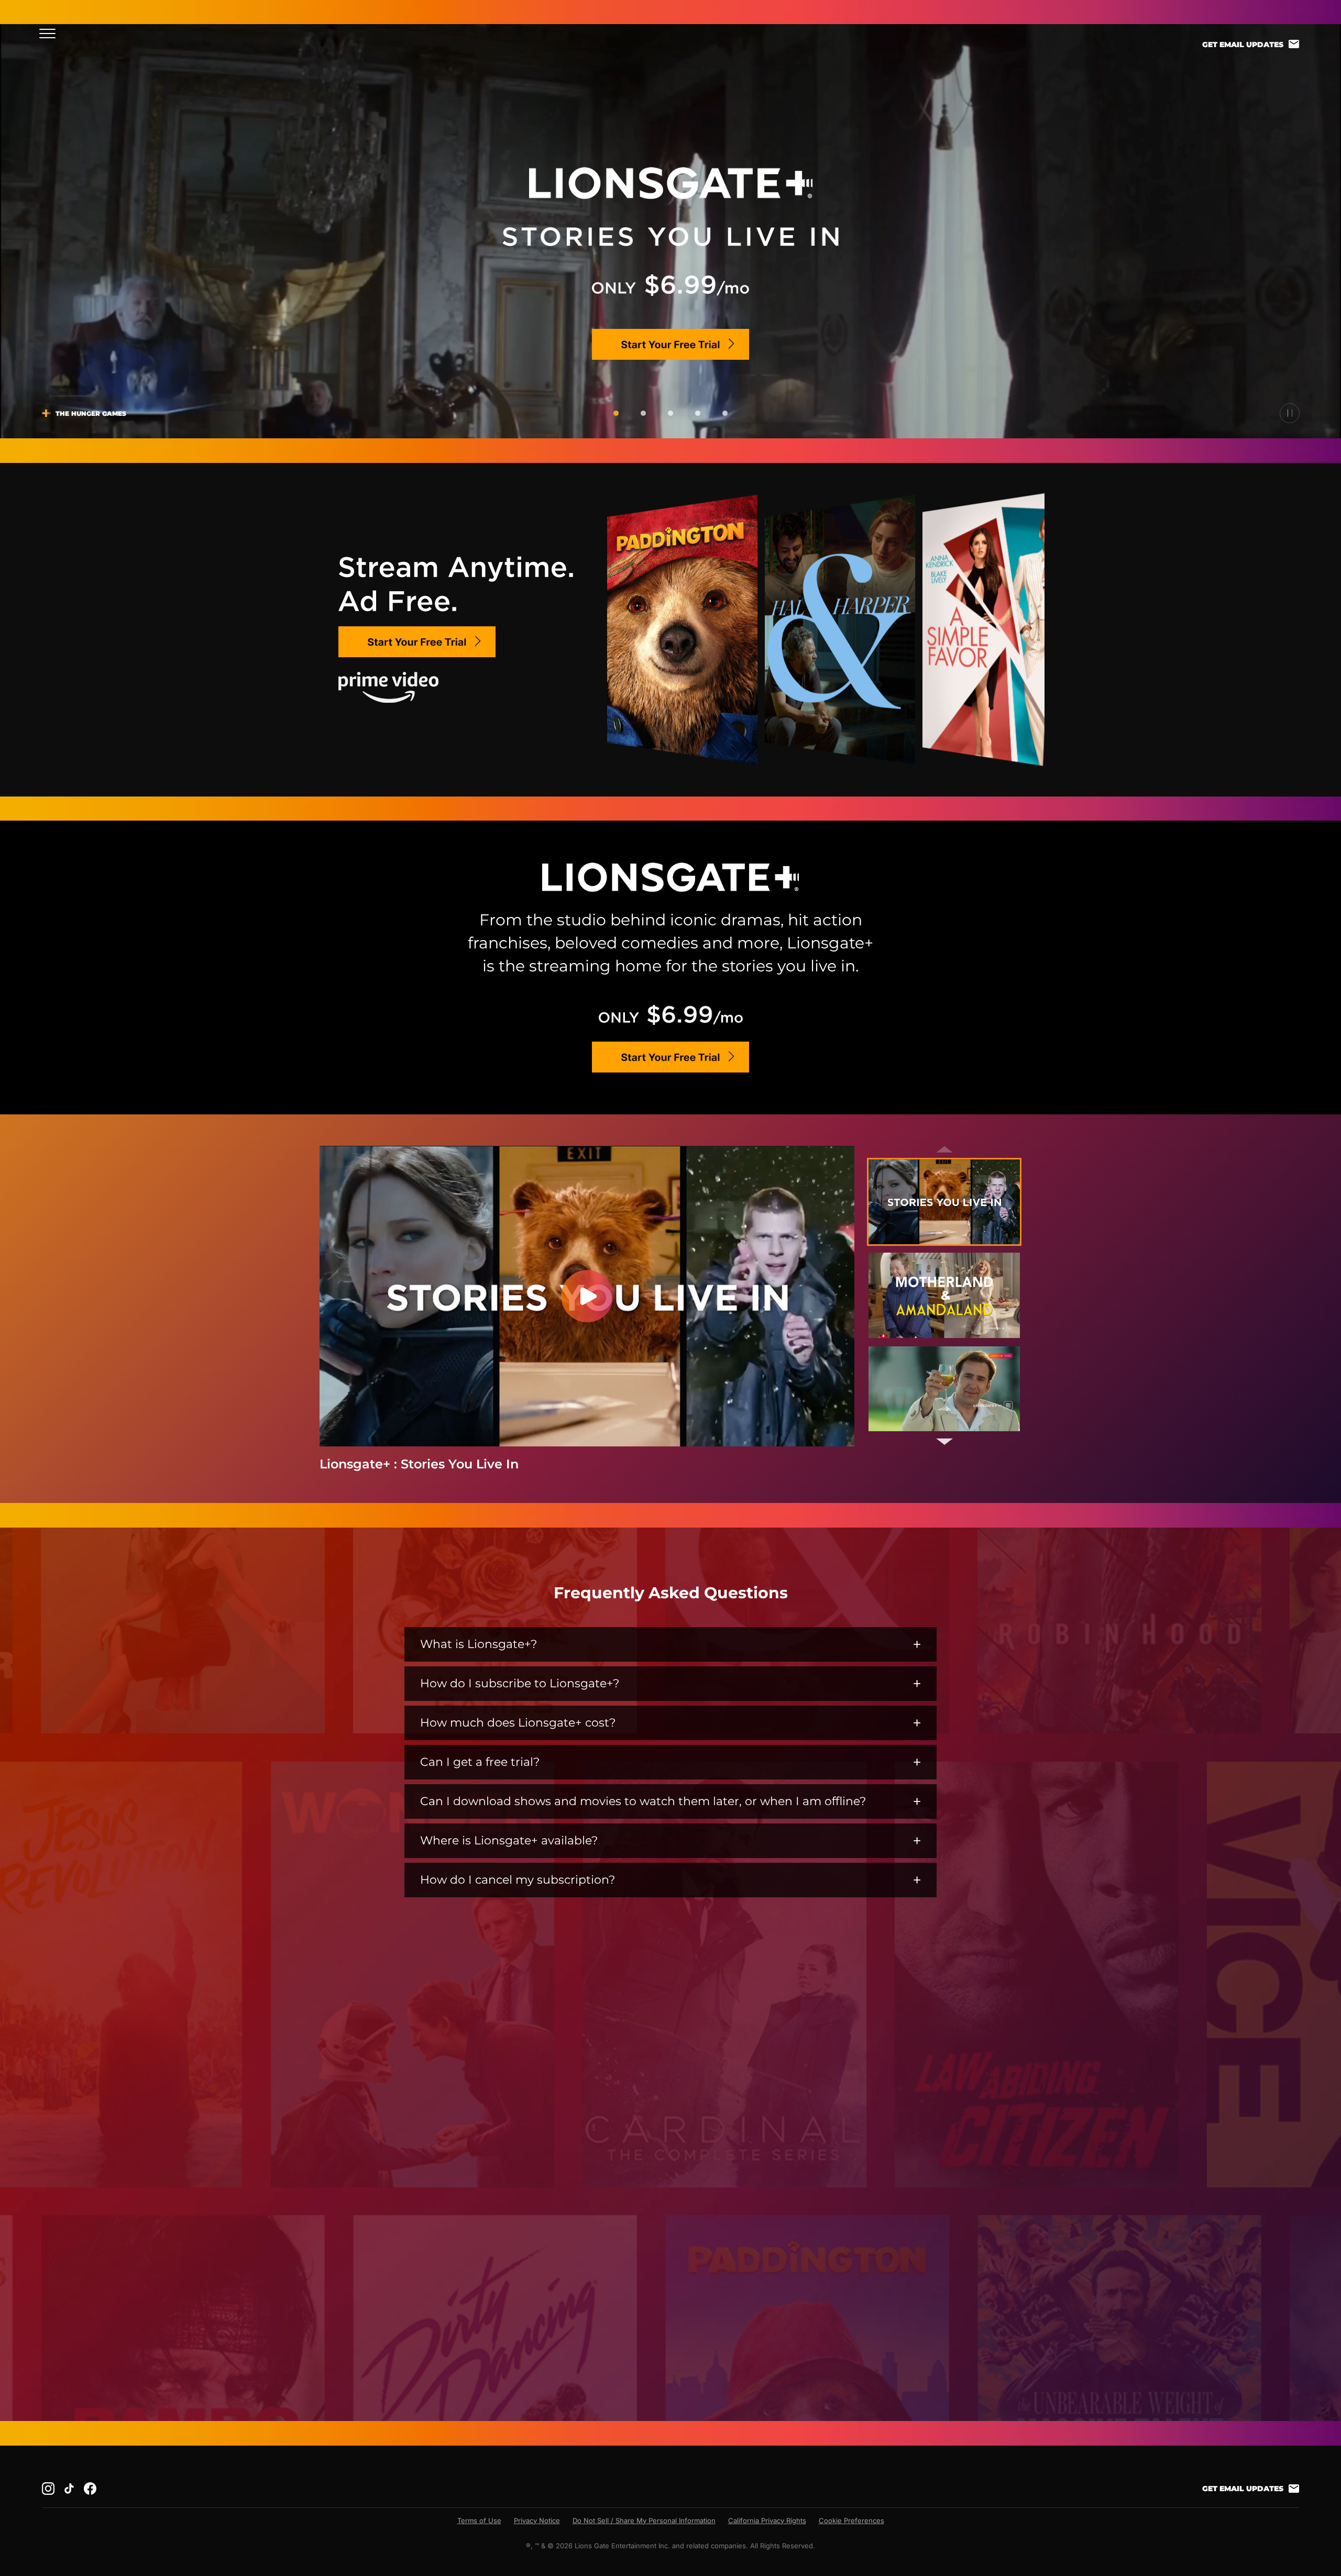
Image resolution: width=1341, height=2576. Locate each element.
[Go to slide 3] (670, 413)
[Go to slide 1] (616, 413)
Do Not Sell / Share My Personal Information (644, 2520)
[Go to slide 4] (698, 413)
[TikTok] (69, 2489)
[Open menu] (51, 33)
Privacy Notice (537, 2520)
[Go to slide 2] (643, 413)
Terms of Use (479, 2520)
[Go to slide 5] (725, 413)
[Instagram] (48, 2489)
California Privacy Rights (767, 2520)
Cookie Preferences (851, 2520)
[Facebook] (90, 2489)
